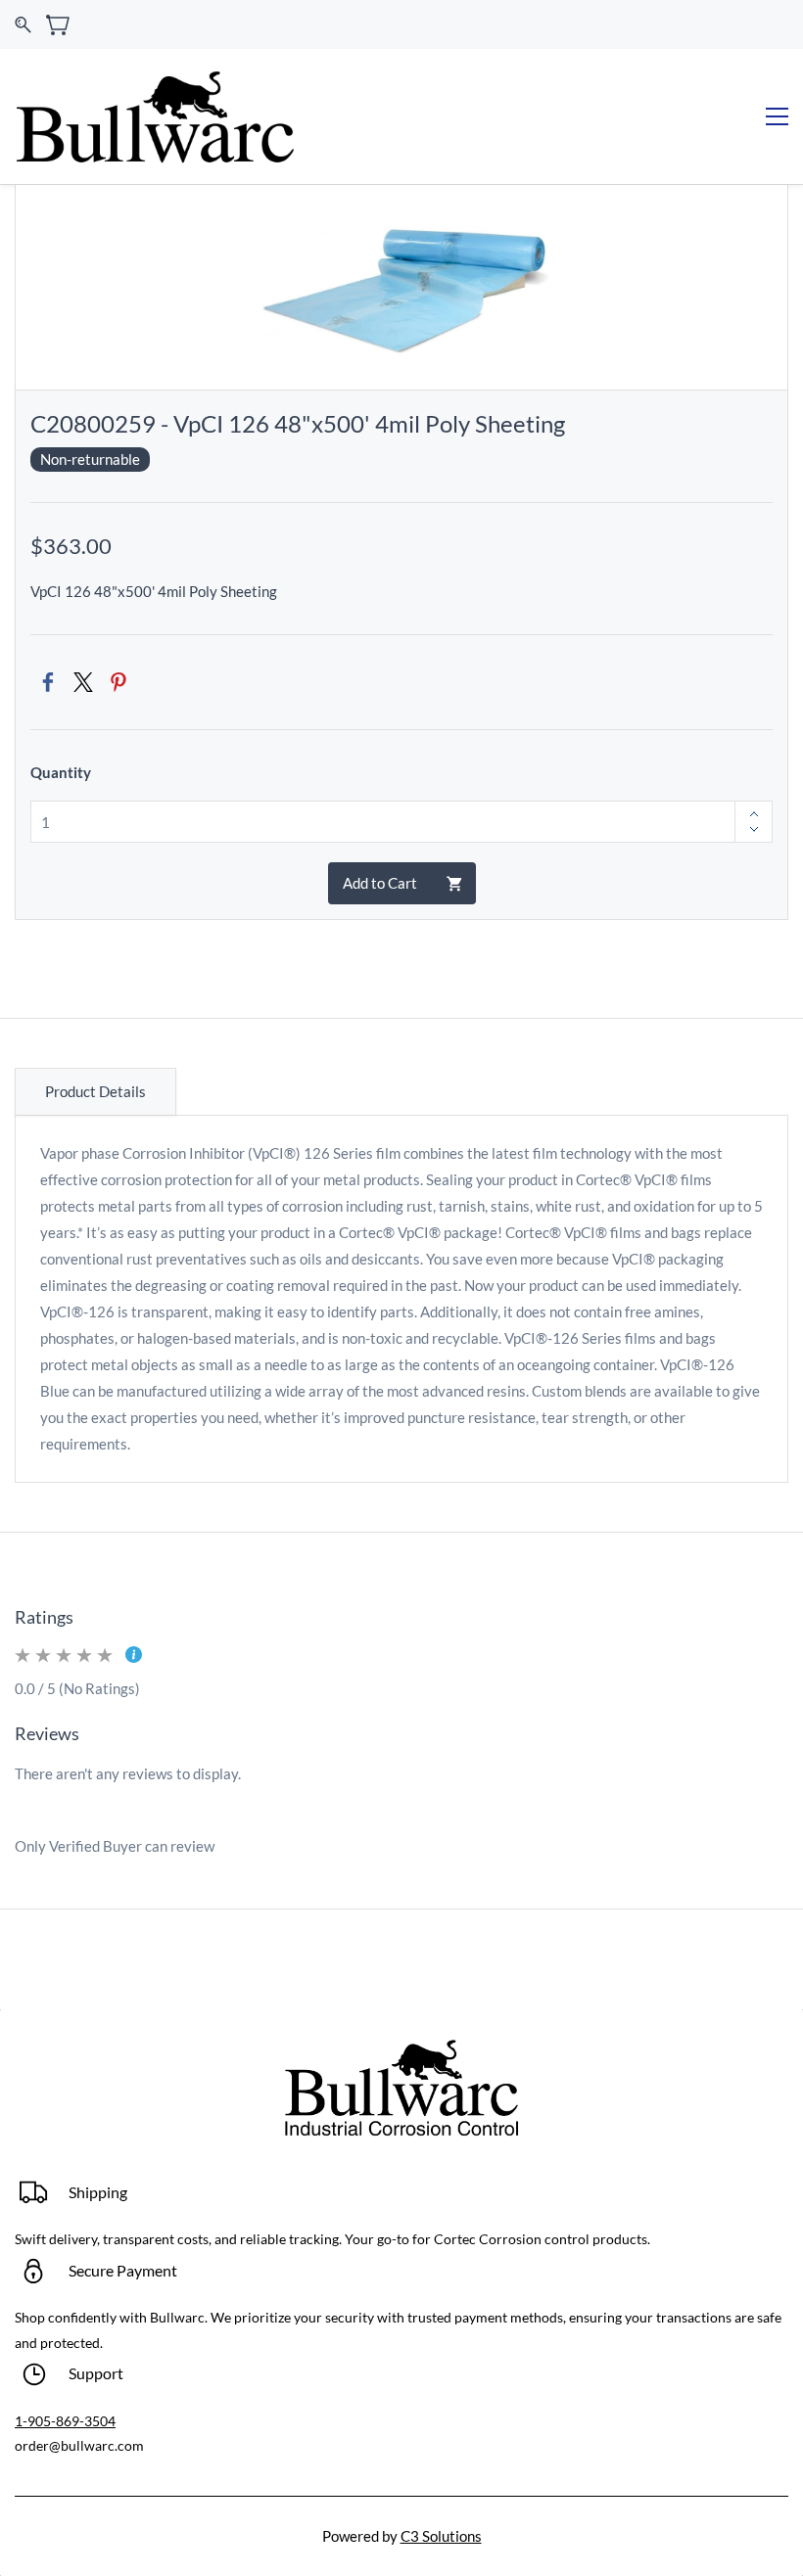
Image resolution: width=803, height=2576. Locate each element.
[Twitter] (83, 682)
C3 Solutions (441, 2536)
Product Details (95, 1091)
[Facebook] (48, 682)
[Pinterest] (118, 682)
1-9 (25, 2421)
